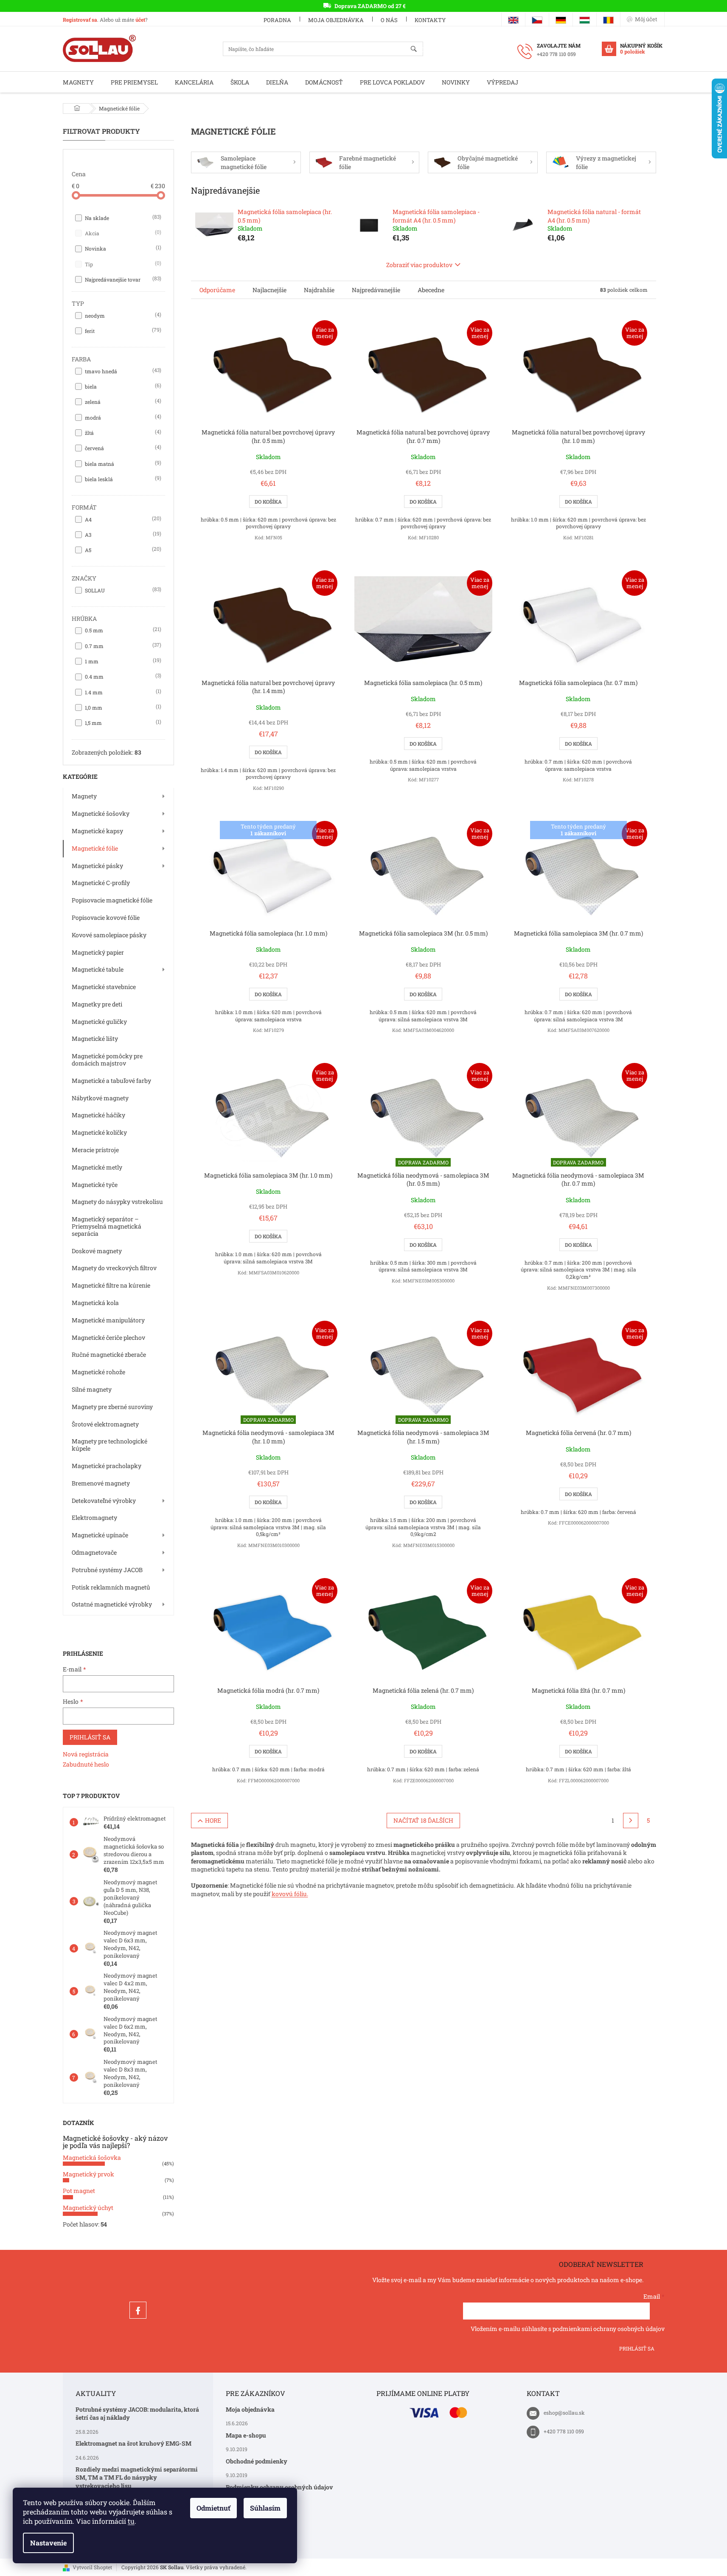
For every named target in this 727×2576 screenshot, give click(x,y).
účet (140, 20)
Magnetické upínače (100, 1535)
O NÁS (389, 20)
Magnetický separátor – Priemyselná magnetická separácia (107, 1226)
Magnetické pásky (97, 866)
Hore (213, 1820)
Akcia (122, 233)
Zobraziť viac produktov (419, 265)
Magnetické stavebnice (104, 987)
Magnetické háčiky (98, 1115)
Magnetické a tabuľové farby (111, 1081)
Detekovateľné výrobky (104, 1501)
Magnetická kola (95, 1303)
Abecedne (431, 290)
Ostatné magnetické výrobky (112, 1604)
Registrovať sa (80, 20)
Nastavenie (48, 2543)
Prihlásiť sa (90, 1737)
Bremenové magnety (101, 1483)
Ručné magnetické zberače (109, 1354)
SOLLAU (122, 590)
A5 (122, 550)
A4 (122, 519)
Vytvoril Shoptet (92, 2567)
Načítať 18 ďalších (423, 1820)
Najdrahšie (319, 290)
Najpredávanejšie (376, 290)
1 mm (122, 661)
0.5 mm (122, 630)
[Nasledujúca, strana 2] (631, 1821)
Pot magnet (79, 2191)
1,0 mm (122, 707)
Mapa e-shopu (246, 2435)
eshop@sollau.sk (564, 2413)
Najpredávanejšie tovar (122, 279)
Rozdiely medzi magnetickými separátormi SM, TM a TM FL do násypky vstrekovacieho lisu (137, 2477)
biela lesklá (122, 479)
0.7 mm (122, 645)
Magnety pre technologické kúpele (109, 1445)
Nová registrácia (86, 1754)
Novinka (122, 248)
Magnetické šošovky (101, 813)
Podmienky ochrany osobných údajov (279, 2487)
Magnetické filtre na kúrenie (111, 1285)
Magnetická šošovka (92, 2157)
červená (122, 448)
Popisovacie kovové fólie (106, 917)
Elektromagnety (94, 1518)
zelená (122, 401)
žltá (122, 432)
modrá (122, 417)
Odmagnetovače (94, 1552)
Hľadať (417, 49)
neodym (122, 315)
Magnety (84, 796)
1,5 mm (122, 722)
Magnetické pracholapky (107, 1466)
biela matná (122, 463)
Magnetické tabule (98, 969)
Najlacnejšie (269, 290)
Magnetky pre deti (97, 1004)
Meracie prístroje (95, 1150)
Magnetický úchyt (88, 2208)
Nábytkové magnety (100, 1098)
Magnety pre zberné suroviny (112, 1407)
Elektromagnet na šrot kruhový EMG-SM (133, 2443)
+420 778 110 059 (564, 2431)
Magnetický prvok (88, 2174)
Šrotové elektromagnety (105, 1424)
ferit (122, 330)
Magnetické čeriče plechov (108, 1337)
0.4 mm (122, 676)
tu (131, 2521)
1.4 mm (122, 692)
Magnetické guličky (99, 1022)
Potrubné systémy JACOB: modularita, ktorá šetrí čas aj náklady (137, 2413)
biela (122, 386)
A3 (122, 534)
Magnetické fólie (95, 848)
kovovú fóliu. (290, 1894)
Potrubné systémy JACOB (107, 1570)
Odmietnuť (213, 2508)
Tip (122, 264)
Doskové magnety (97, 1251)
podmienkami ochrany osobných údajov (609, 2329)
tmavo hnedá (122, 371)
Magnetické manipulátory (108, 1320)
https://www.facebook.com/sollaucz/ (138, 2310)
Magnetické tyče (95, 1185)
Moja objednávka (336, 20)
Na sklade (122, 217)
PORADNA (277, 20)
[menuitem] (78, 82)
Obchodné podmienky (257, 2461)
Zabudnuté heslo (86, 1764)
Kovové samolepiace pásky (109, 935)
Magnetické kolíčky (99, 1132)
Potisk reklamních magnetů (111, 1587)
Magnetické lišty (95, 1039)
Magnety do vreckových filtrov (114, 1268)
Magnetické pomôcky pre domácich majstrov (107, 1060)
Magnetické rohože (98, 1372)
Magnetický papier (98, 952)
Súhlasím (265, 2508)
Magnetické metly (97, 1167)
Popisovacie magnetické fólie (112, 900)
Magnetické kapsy (97, 831)
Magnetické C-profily (101, 883)
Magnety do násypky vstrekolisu (117, 1202)
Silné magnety (92, 1389)
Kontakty (430, 20)
